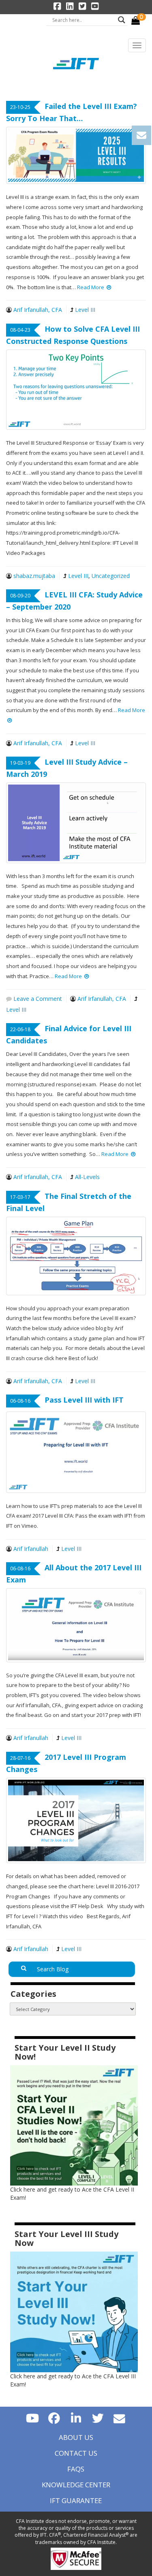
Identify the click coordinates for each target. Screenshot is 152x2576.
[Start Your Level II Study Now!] (74, 2125)
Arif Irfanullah (31, 1549)
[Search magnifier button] (122, 20)
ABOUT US (76, 2437)
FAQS (76, 2469)
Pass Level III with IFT (84, 1400)
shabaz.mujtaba (34, 576)
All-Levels (87, 1177)
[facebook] (54, 2418)
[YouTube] (32, 2418)
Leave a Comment (37, 999)
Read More (91, 287)
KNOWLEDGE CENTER (76, 2485)
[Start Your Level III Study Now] (74, 2311)
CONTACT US (76, 2453)
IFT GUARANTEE (76, 2500)
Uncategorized (111, 576)
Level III (85, 310)
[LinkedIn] (76, 2418)
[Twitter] (98, 2418)
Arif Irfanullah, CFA (38, 310)
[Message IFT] (120, 2418)
